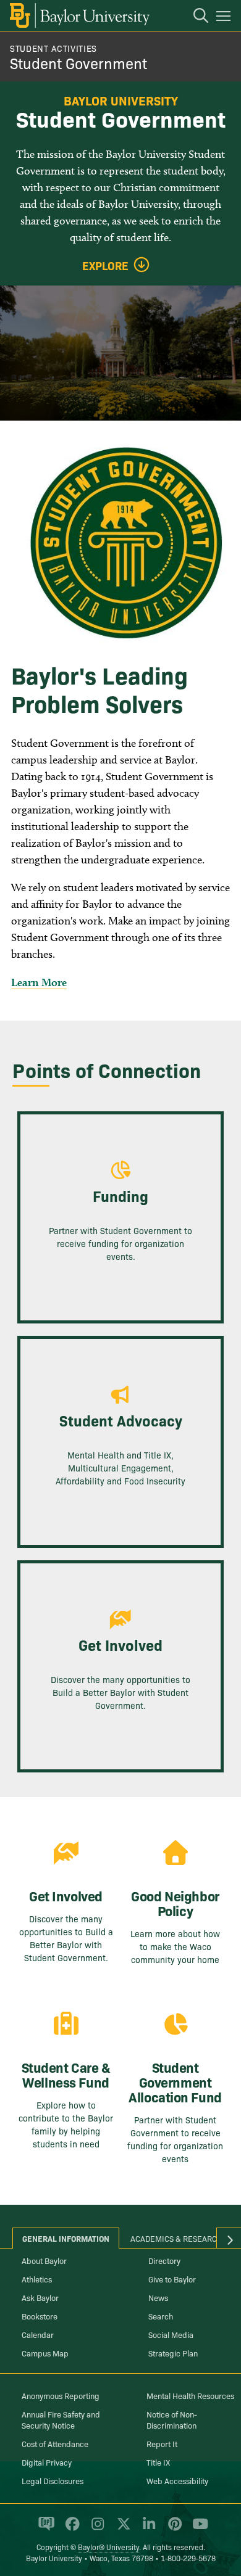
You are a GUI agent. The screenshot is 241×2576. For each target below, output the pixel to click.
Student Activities (53, 48)
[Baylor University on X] (121, 2529)
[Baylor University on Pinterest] (173, 2529)
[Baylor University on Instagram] (95, 2529)
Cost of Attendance (55, 2443)
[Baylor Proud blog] (44, 2529)
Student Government (78, 63)
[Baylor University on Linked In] (147, 2529)
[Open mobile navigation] (225, 18)
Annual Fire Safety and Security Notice (61, 2419)
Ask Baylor (40, 2297)
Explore (105, 266)
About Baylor (44, 2260)
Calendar (38, 2334)
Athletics (37, 2279)
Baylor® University (108, 2547)
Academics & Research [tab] (176, 2238)
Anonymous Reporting (61, 2395)
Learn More (39, 982)
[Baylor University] (79, 15)
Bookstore (40, 2316)
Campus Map (45, 2353)
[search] (195, 17)
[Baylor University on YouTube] (197, 2529)
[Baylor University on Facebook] (70, 2529)
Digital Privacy (47, 2462)
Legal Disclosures (53, 2480)
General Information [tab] (66, 2238)
